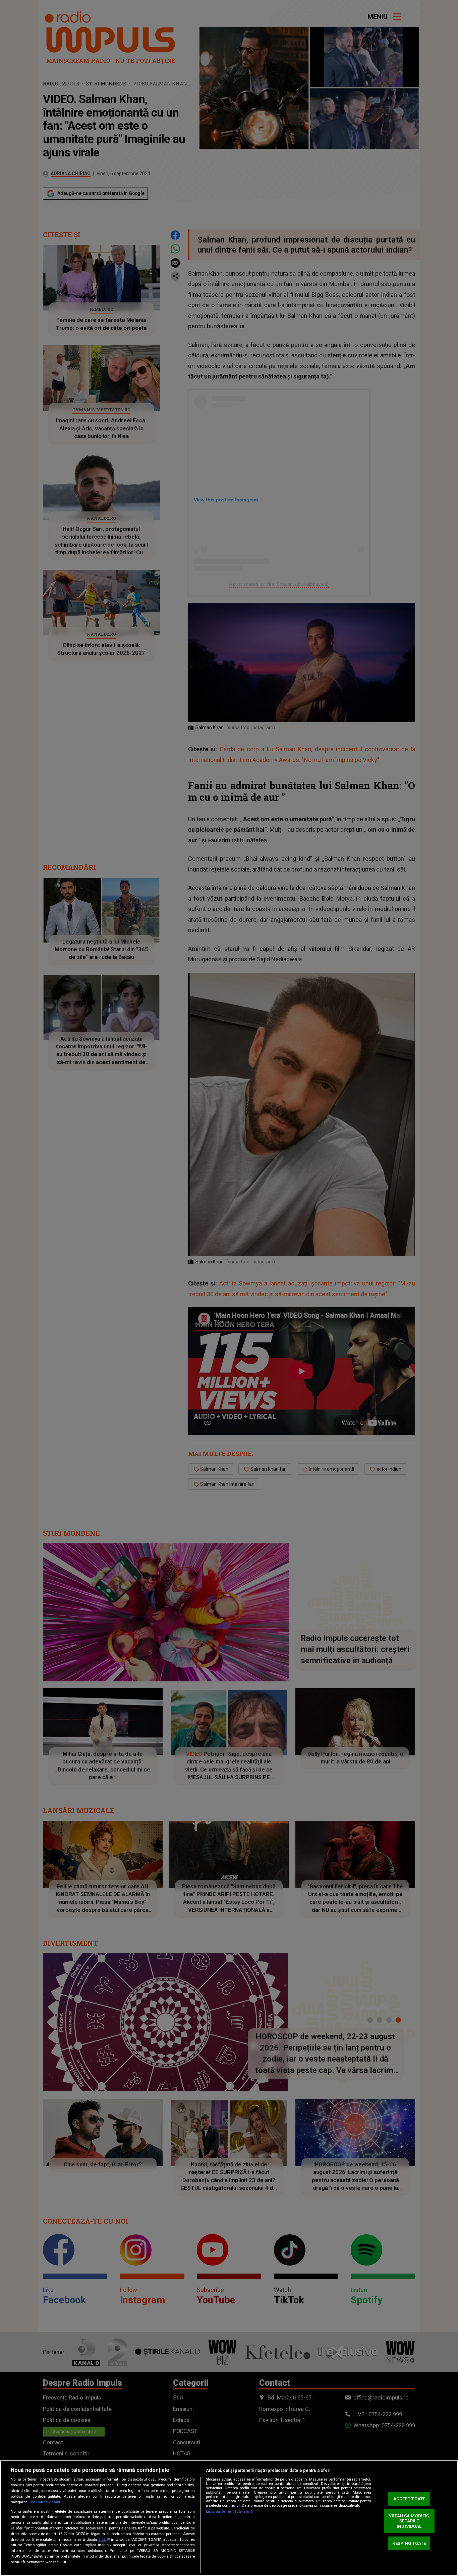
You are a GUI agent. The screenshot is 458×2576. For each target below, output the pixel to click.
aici (102, 2539)
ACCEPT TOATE (409, 2499)
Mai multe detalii (45, 2502)
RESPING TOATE (409, 2543)
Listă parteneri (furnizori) (229, 2512)
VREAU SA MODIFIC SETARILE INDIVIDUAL (409, 2521)
